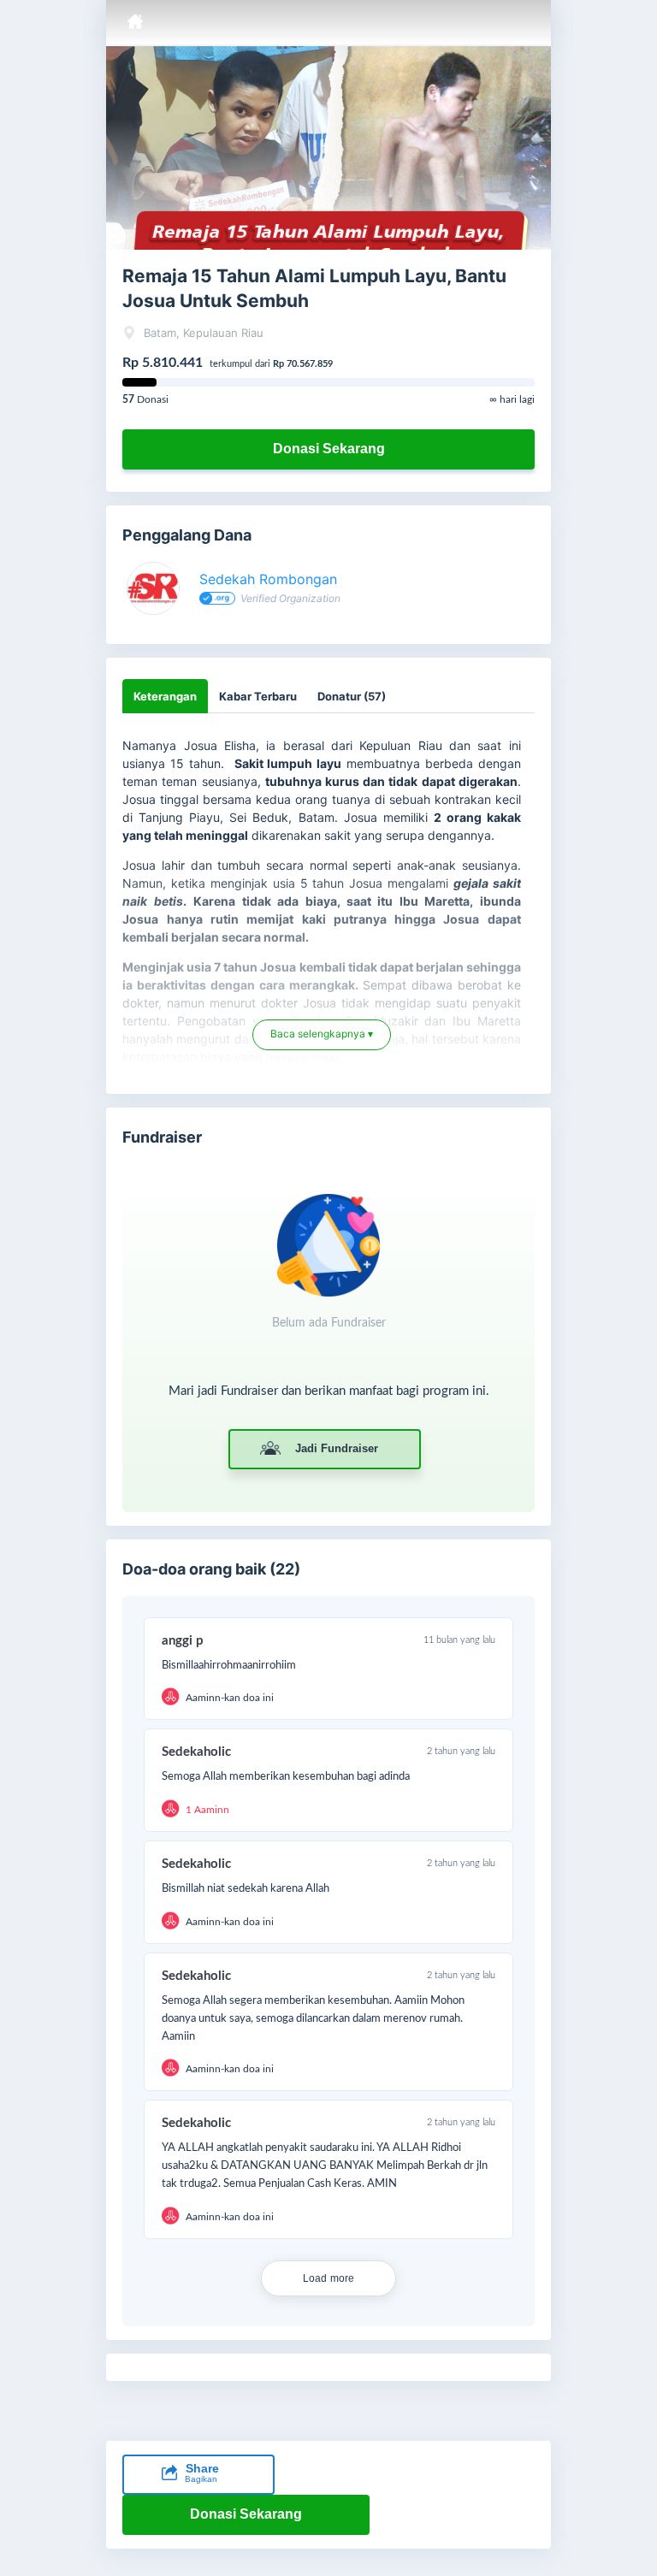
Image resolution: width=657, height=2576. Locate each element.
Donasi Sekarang (329, 449)
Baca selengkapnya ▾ (322, 1041)
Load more (329, 2278)
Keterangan (165, 696)
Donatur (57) (352, 696)
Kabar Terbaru (258, 696)
